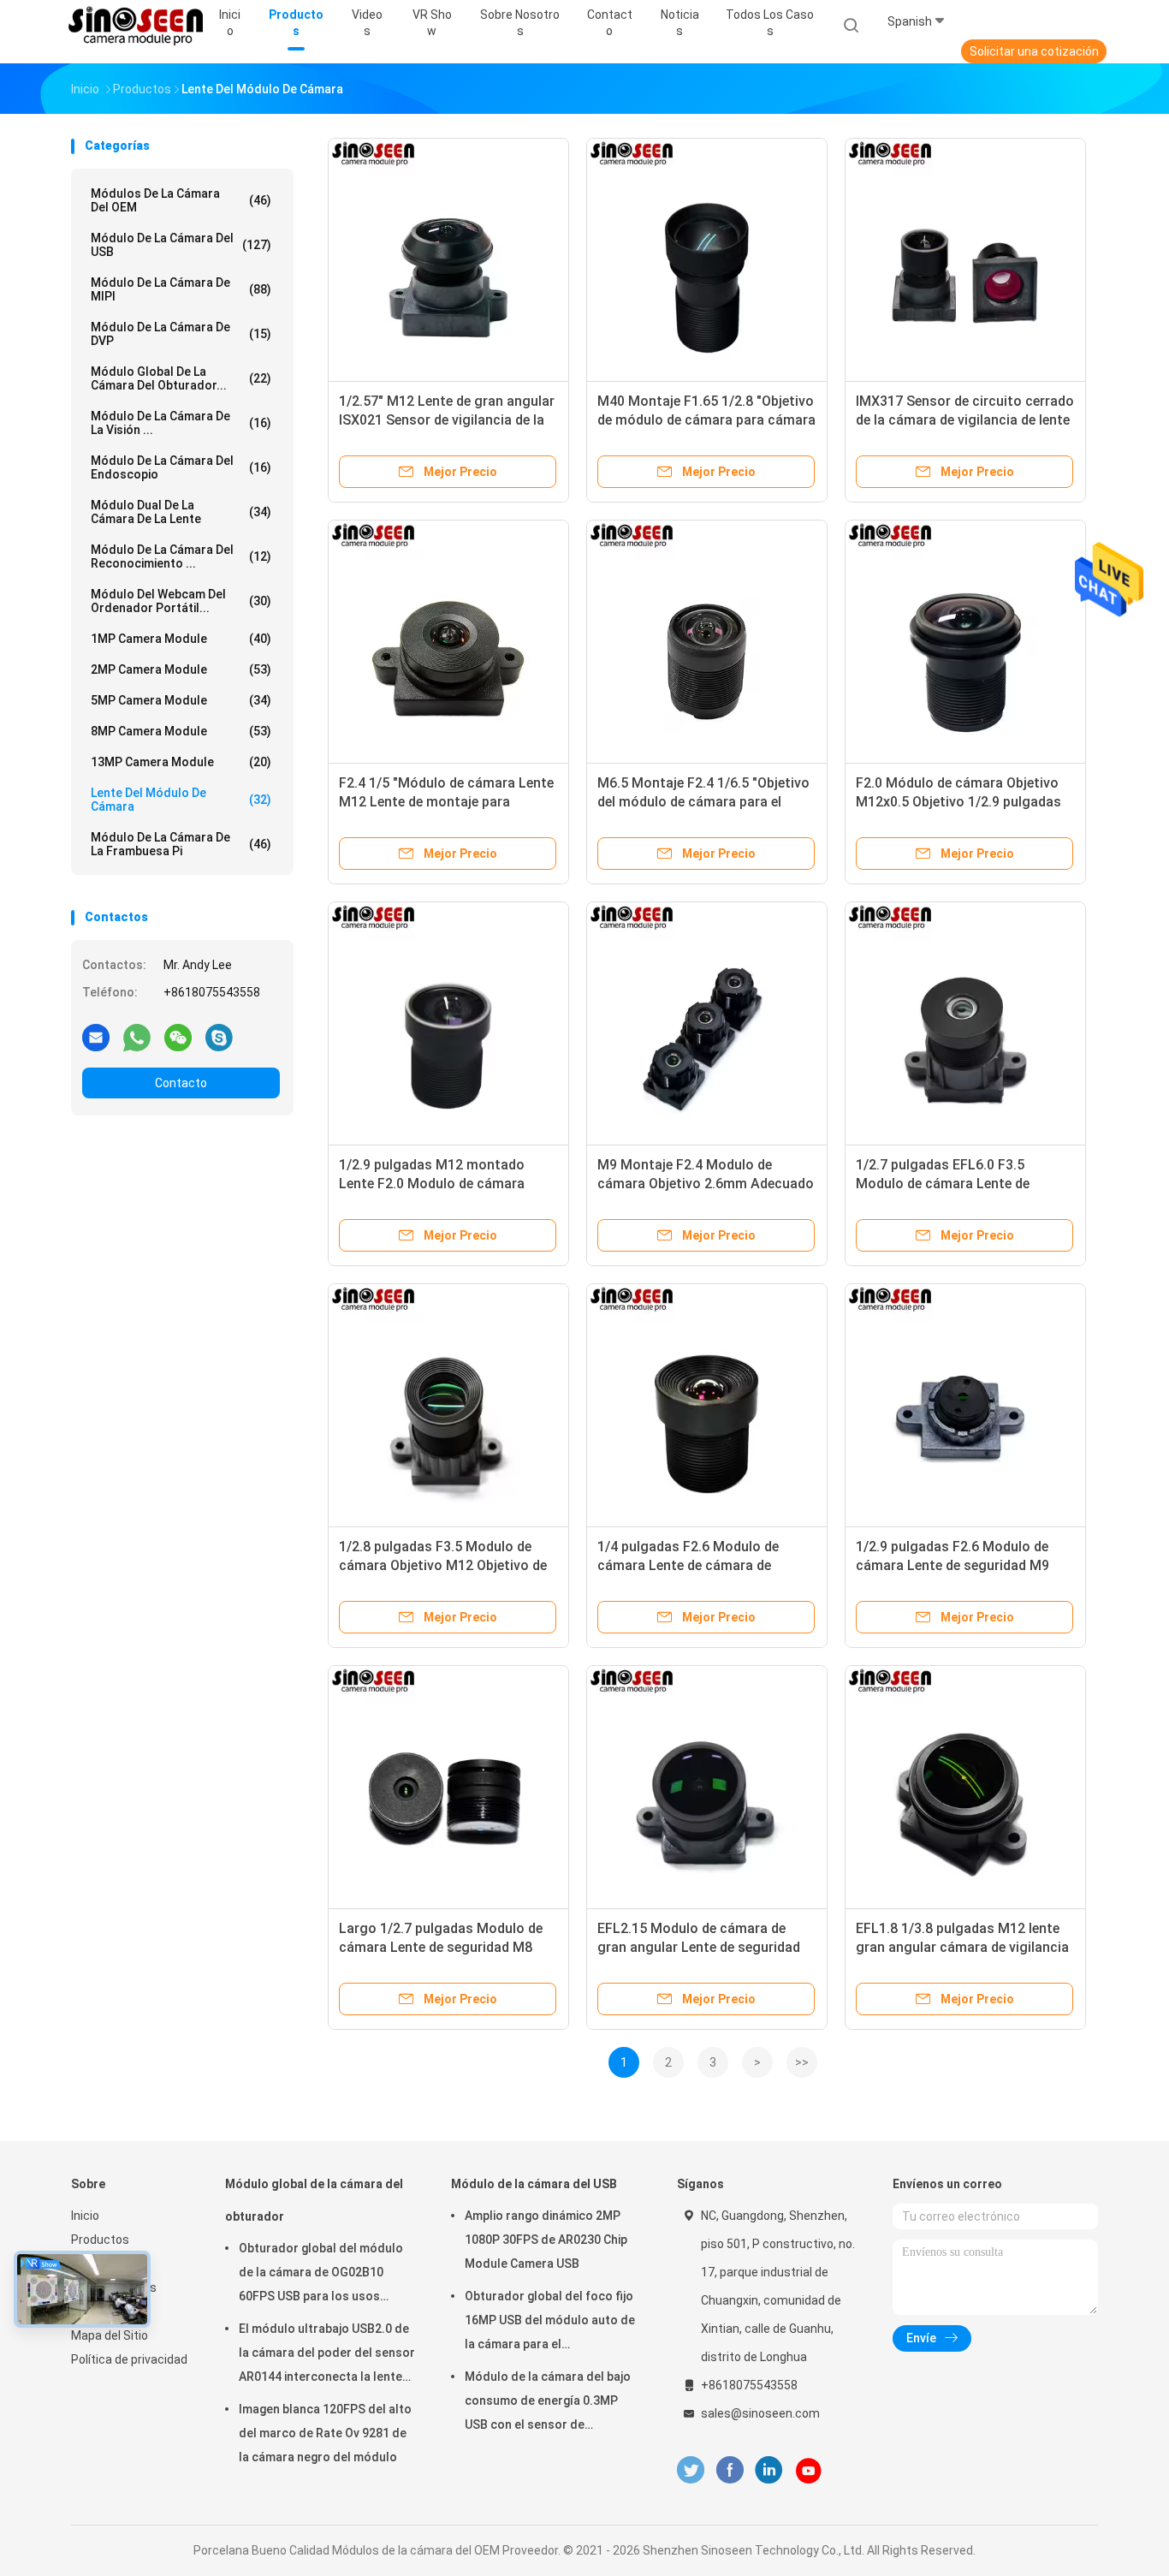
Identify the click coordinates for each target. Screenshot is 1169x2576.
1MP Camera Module (181, 639)
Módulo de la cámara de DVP (181, 334)
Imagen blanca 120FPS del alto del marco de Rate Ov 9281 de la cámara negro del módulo (325, 2433)
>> (802, 2062)
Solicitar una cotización (1034, 51)
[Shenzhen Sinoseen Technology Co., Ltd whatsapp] (137, 1037)
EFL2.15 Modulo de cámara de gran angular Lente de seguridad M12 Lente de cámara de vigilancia (706, 1947)
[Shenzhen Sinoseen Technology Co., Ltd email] (96, 1037)
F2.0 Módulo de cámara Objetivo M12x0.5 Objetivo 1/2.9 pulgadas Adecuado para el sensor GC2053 (960, 802)
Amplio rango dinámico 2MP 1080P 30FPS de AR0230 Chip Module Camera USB (546, 2240)
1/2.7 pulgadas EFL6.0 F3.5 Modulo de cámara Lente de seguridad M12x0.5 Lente (943, 1184)
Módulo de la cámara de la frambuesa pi (181, 844)
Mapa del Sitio (110, 2335)
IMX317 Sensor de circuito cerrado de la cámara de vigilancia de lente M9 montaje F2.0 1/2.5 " (965, 420)
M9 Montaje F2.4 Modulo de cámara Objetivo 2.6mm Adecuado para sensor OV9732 (706, 1184)
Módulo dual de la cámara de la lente (181, 512)
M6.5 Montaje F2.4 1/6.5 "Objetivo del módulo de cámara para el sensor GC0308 (703, 802)
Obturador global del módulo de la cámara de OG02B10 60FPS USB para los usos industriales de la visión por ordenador (321, 2275)
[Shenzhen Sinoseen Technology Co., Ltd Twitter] (691, 2470)
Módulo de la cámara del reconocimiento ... (181, 556)
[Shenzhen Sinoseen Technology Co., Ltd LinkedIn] (769, 2470)
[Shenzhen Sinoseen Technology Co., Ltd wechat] (178, 1037)
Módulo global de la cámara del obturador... (181, 378)
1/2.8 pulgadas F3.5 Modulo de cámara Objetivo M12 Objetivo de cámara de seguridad (443, 1565)
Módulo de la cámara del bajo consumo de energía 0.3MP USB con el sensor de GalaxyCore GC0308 (548, 2403)
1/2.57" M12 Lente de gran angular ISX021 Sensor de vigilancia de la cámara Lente (447, 420)
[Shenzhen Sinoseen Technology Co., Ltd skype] (219, 1037)
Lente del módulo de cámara (181, 800)
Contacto (181, 1083)
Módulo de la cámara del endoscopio (181, 467)
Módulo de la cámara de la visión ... (181, 423)
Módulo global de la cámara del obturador (314, 2200)
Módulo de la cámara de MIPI (181, 289)
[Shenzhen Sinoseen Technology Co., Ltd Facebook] (730, 2470)
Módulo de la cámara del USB (181, 245)
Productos (100, 2240)
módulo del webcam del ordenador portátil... (181, 601)
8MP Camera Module (181, 731)
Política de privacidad (129, 2359)
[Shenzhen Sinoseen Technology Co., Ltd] (138, 26)
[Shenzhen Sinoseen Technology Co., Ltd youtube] (809, 2471)
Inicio (85, 2216)
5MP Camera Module (181, 700)
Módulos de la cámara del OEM (181, 200)
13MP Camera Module (181, 762)
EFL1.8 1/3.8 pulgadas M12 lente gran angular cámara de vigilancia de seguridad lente (962, 1947)
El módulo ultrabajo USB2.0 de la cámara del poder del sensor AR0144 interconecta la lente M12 (327, 2355)
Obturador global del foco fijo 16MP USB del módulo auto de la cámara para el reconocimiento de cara (550, 2323)
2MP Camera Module (181, 669)
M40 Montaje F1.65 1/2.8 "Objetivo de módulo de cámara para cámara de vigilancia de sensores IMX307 (706, 420)
